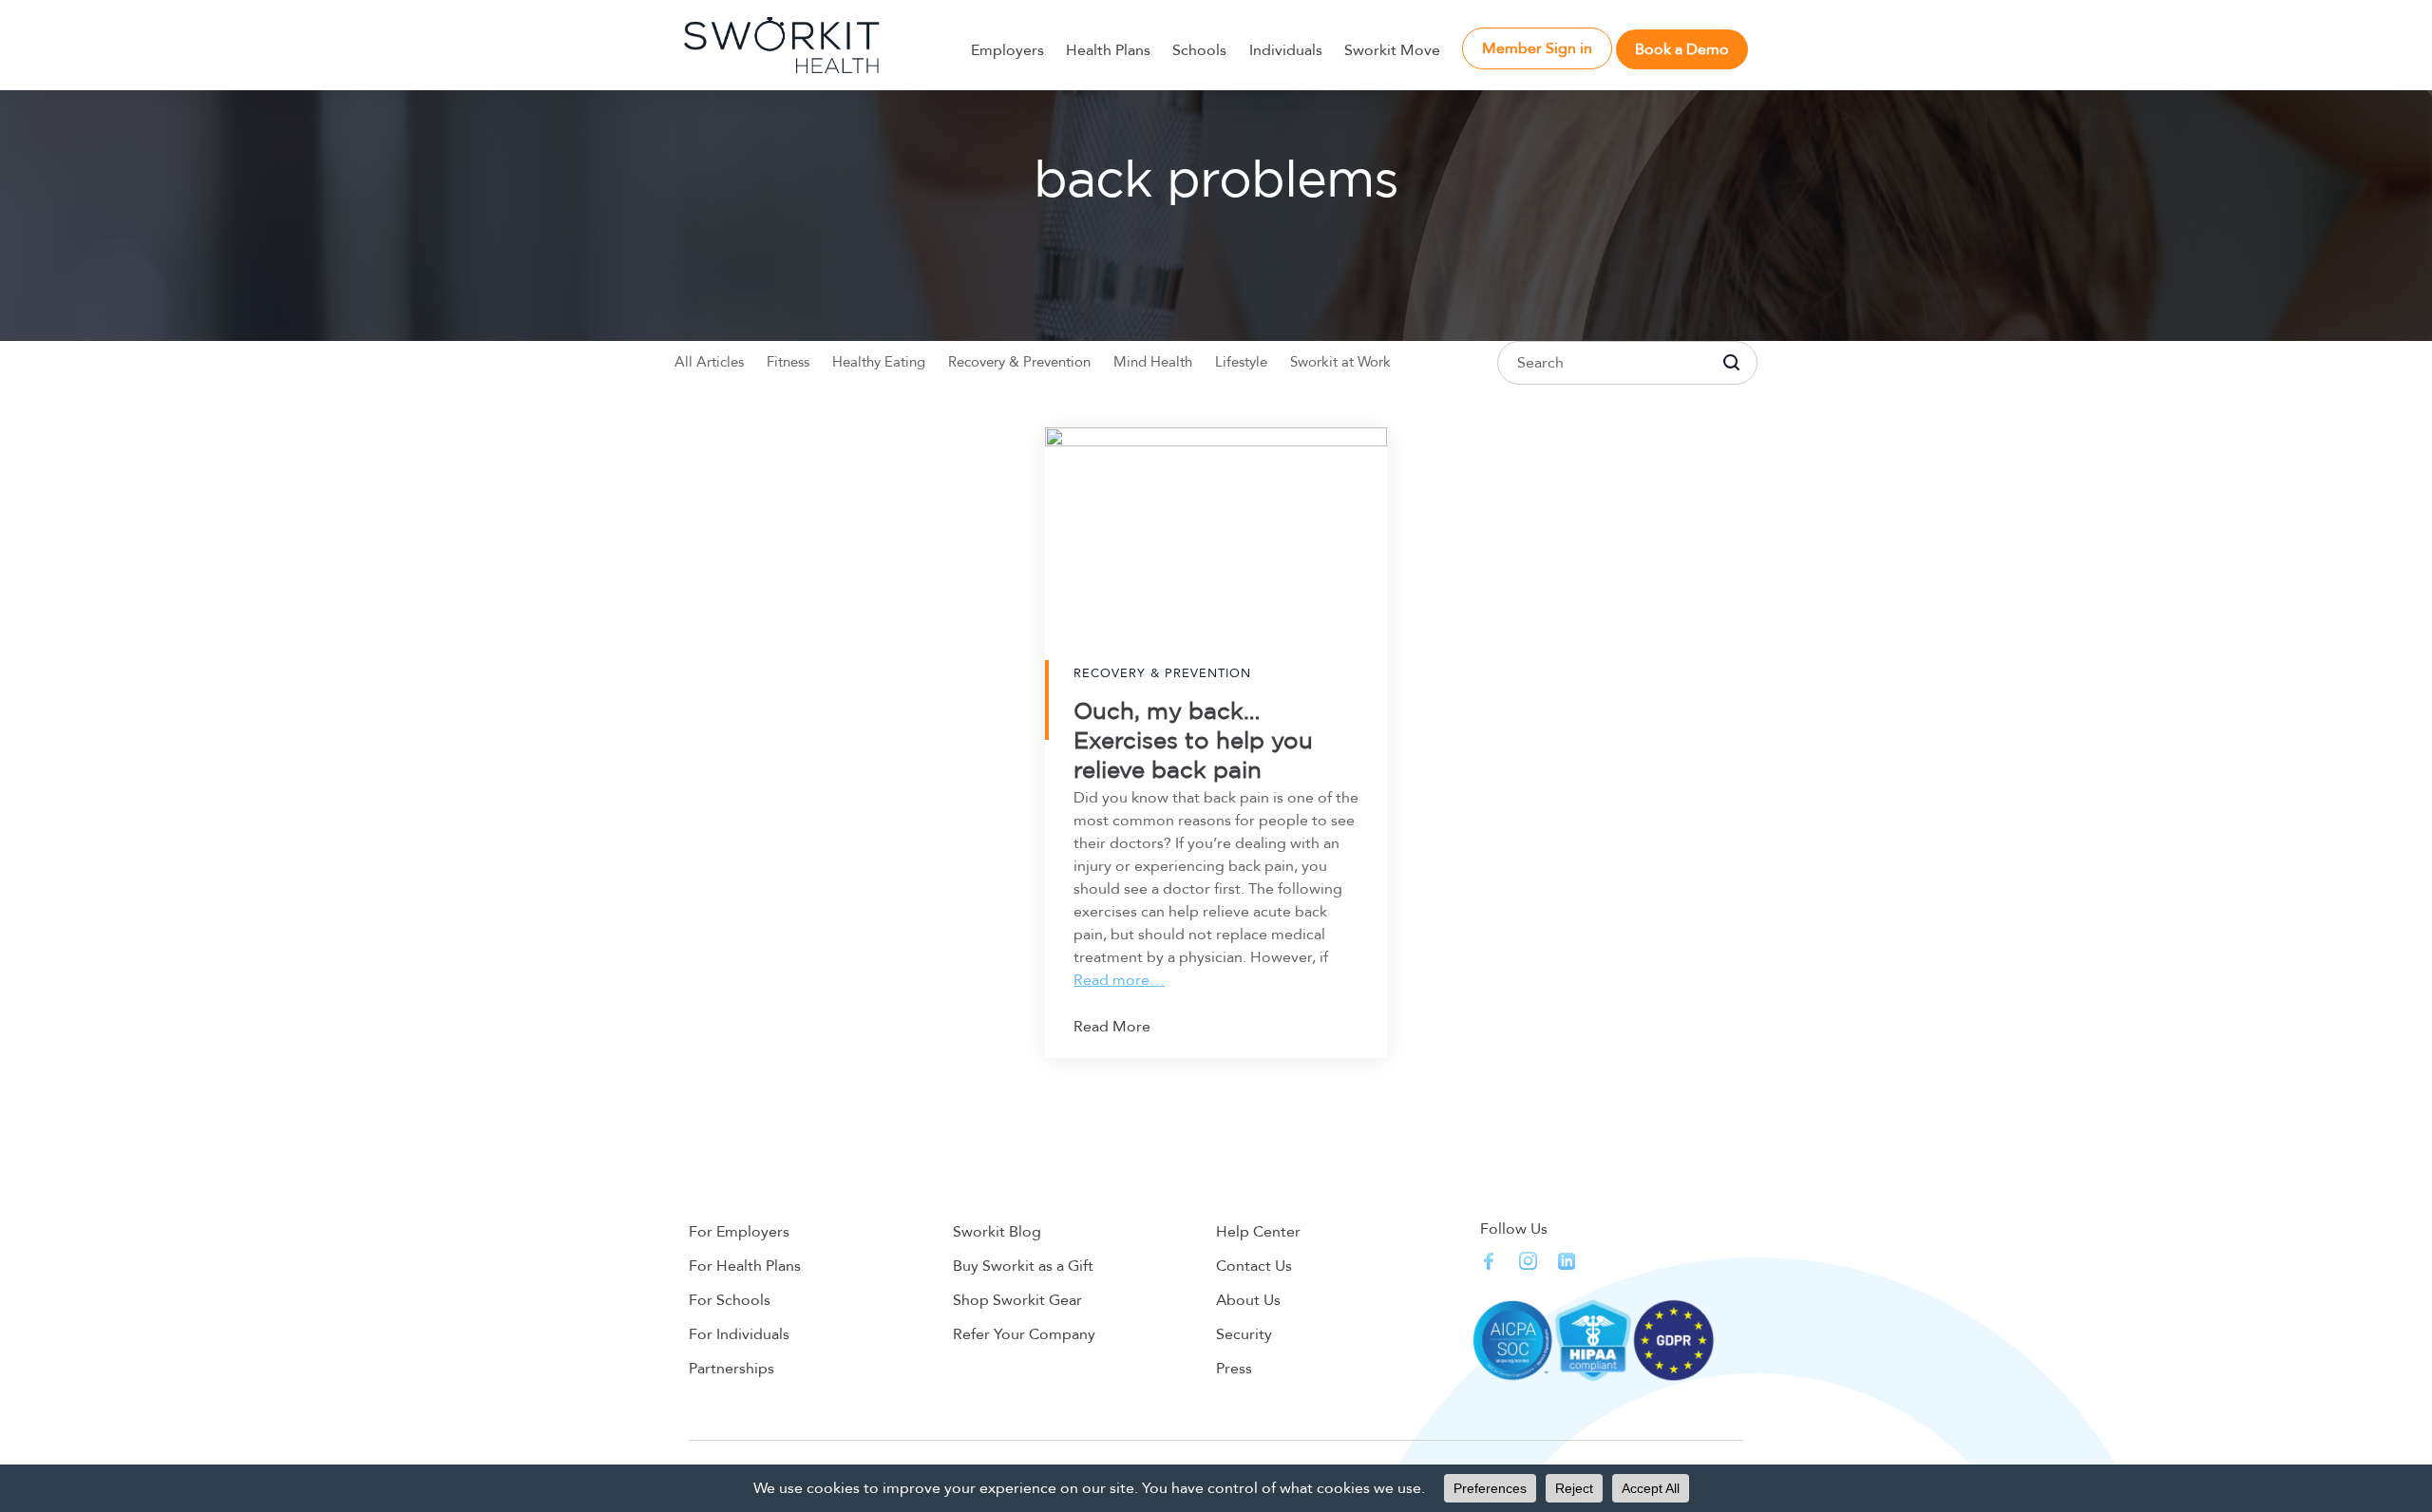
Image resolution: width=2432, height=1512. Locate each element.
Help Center (1258, 1232)
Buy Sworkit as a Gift (1023, 1266)
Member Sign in (1537, 48)
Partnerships (731, 1369)
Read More (1112, 1027)
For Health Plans (745, 1266)
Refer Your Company (1024, 1334)
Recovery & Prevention (1019, 362)
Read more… (1119, 980)
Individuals (1286, 50)
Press (1234, 1369)
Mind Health (1153, 362)
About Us (1248, 1300)
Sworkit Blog (997, 1232)
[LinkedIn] (1567, 1261)
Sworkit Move (1392, 50)
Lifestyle (1241, 362)
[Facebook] (1489, 1261)
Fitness (788, 362)
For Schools (730, 1300)
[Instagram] (1528, 1261)
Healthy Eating (879, 362)
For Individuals (739, 1334)
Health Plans (1108, 50)
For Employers (739, 1232)
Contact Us (1254, 1266)
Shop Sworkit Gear (1017, 1300)
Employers (1007, 50)
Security (1244, 1334)
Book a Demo (1682, 49)
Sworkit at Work (1340, 362)
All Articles (709, 362)
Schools (1199, 50)
